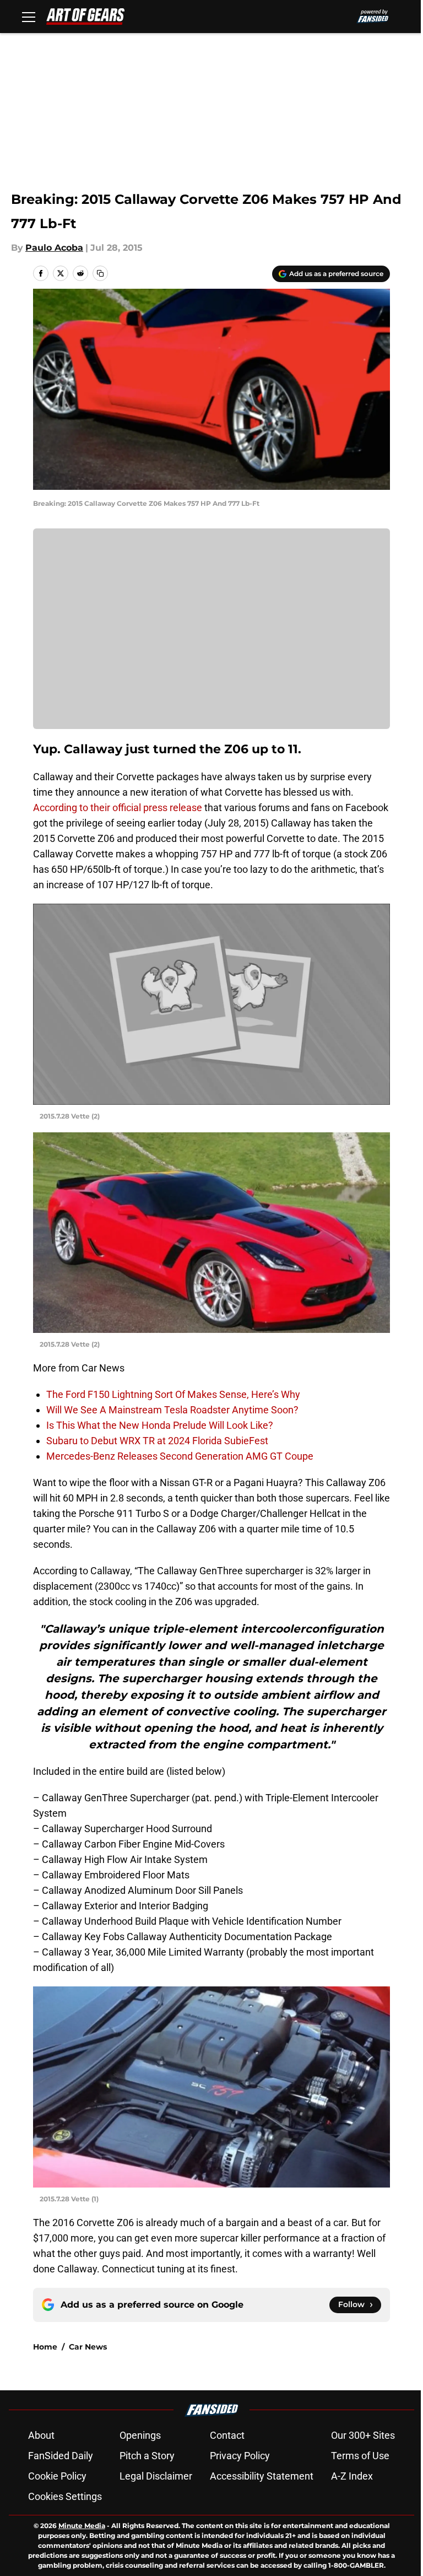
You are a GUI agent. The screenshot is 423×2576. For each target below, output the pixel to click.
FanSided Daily (61, 2456)
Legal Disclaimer (156, 2476)
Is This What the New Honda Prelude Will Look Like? (160, 1425)
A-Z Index (352, 2476)
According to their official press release (118, 808)
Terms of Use (360, 2456)
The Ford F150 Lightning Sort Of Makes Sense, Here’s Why (173, 1394)
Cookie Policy (57, 2476)
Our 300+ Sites (363, 2435)
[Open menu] (29, 17)
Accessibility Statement (262, 2476)
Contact (227, 2435)
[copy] (100, 273)
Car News (88, 2347)
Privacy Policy (240, 2456)
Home (45, 2347)
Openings (140, 2435)
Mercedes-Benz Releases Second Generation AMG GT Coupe (180, 1456)
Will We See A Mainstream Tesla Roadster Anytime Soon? (172, 1410)
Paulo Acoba (54, 248)
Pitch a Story (147, 2456)
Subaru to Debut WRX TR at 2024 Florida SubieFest (157, 1441)
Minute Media (82, 2526)
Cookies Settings (65, 2496)
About (41, 2435)
